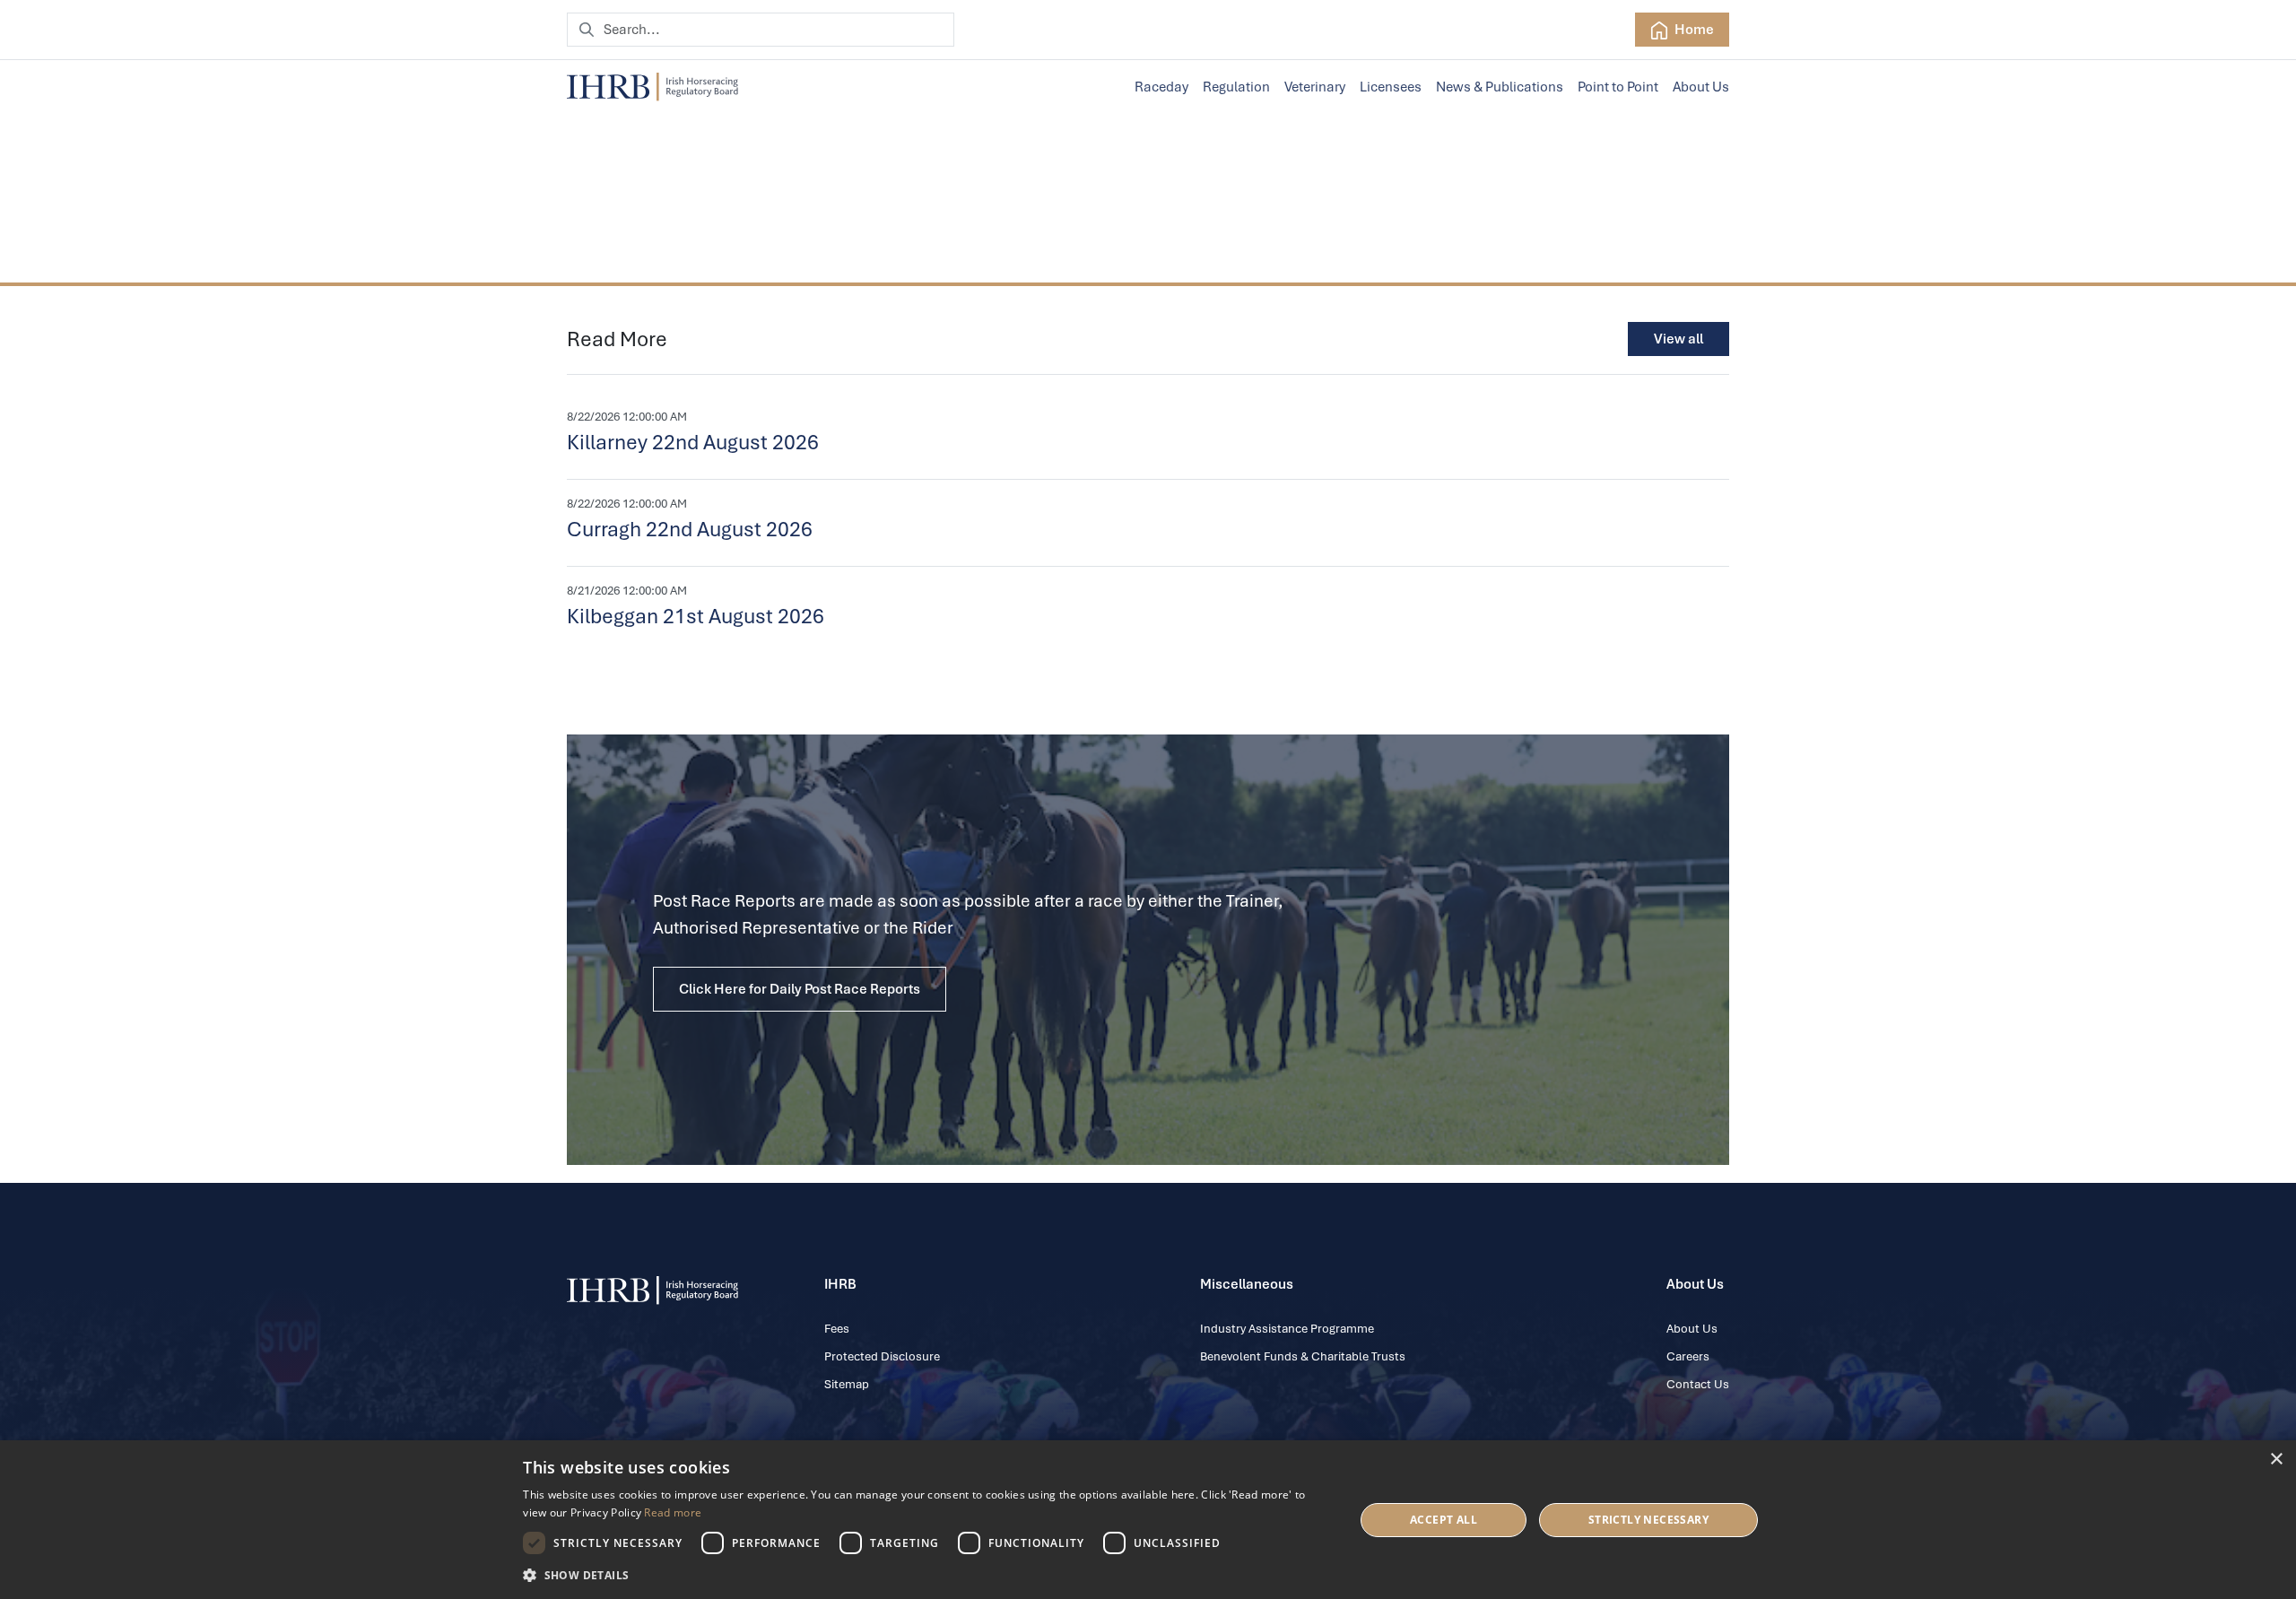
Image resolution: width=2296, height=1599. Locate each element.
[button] (926, 1575)
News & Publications (1500, 87)
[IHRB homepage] (652, 87)
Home (1693, 30)
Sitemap (847, 1384)
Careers (1688, 1356)
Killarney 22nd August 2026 (693, 442)
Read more (673, 1512)
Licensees (1391, 87)
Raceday (1161, 87)
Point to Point (1618, 87)
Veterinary (1315, 87)
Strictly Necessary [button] (1648, 1520)
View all (1679, 339)
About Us (1701, 87)
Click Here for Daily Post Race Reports (800, 989)
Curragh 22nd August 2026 (690, 529)
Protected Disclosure (882, 1356)
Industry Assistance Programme (1287, 1329)
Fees (837, 1329)
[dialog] (1148, 1520)
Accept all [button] (1444, 1520)
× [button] (2276, 1460)
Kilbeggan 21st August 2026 (696, 616)
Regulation (1236, 87)
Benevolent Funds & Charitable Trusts (1303, 1356)
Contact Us (1698, 1384)
